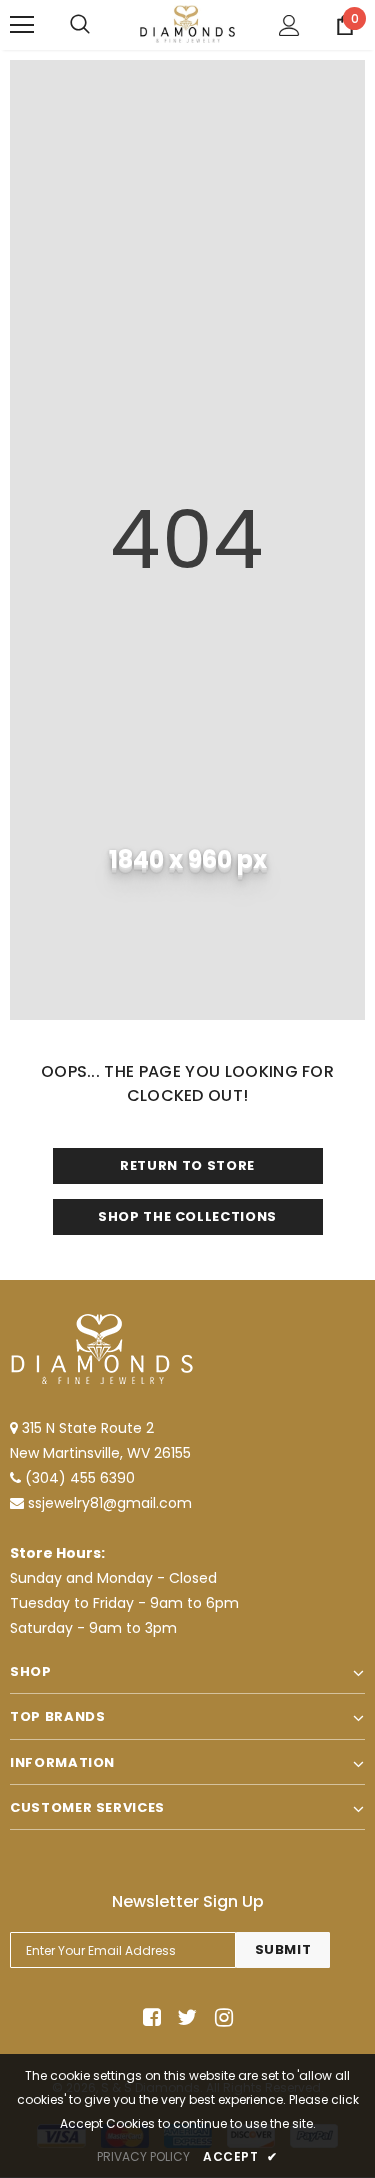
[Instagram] (220, 2018)
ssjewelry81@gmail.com (110, 1503)
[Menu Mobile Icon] (22, 25)
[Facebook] (148, 2018)
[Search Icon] (80, 25)
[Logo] (187, 24)
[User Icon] (289, 25)
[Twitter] (184, 2018)
